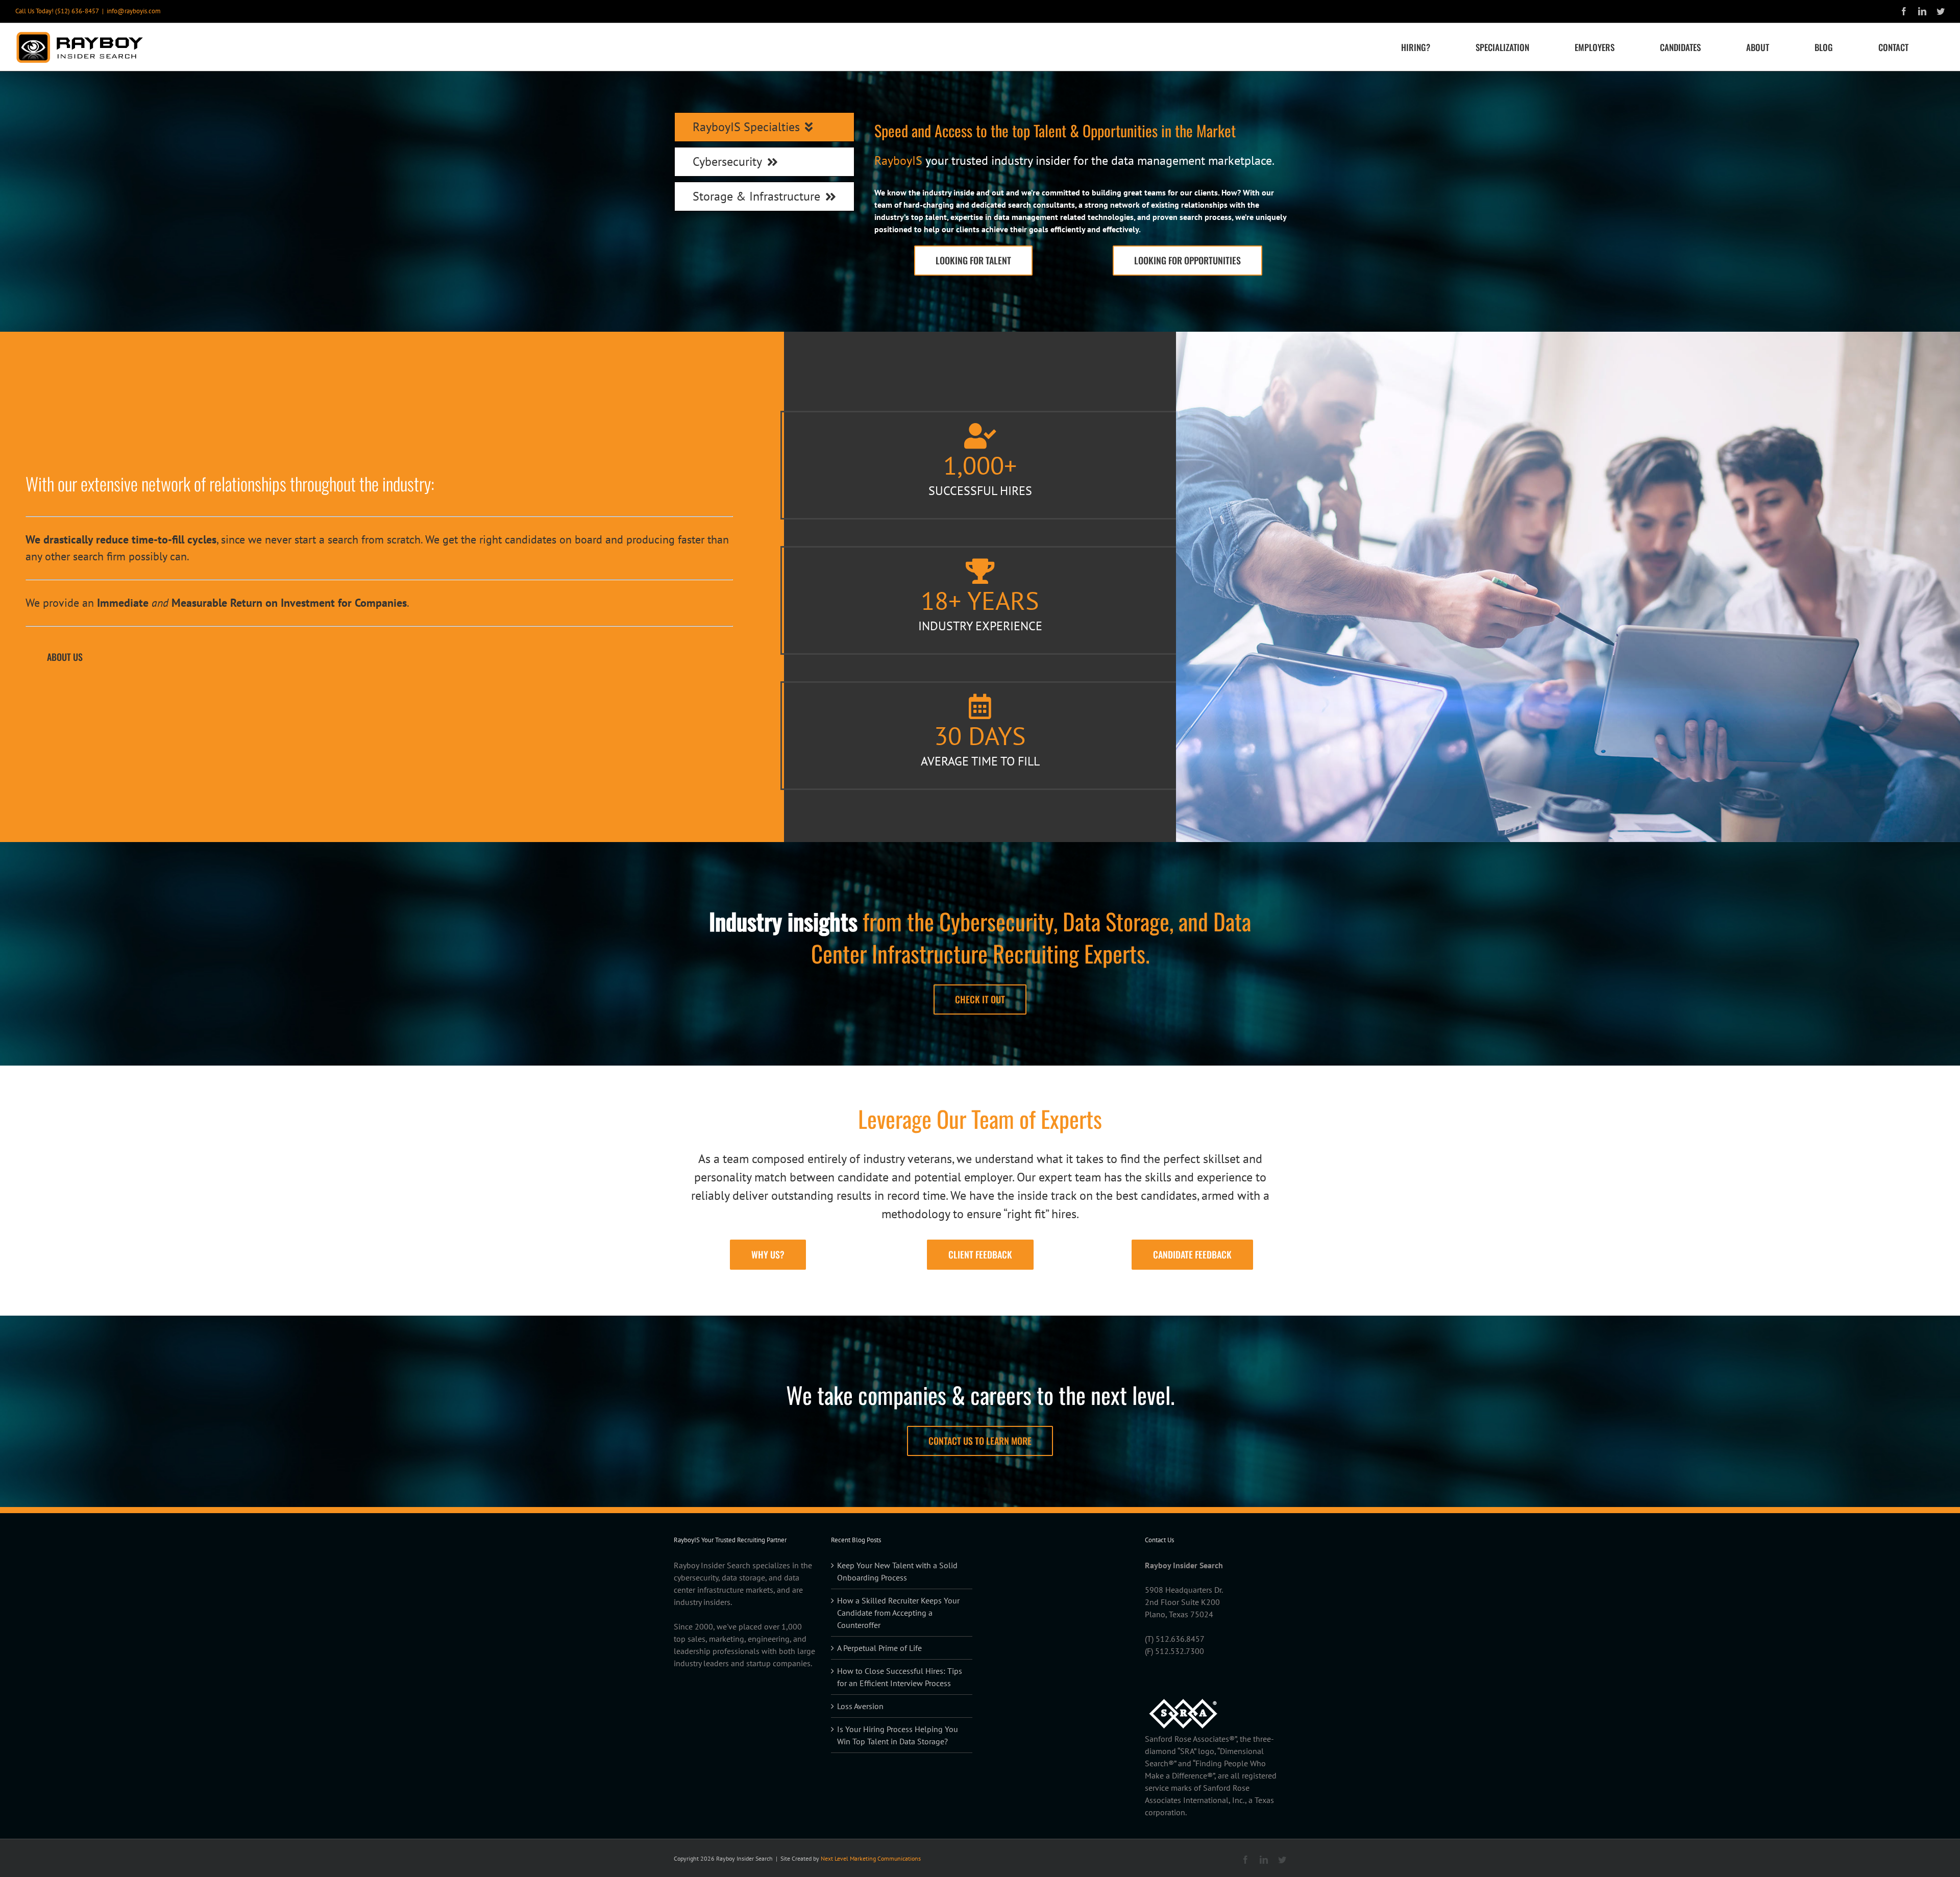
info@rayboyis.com (134, 11)
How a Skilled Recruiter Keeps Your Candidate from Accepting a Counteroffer (898, 1613)
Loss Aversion (860, 1706)
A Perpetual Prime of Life (879, 1648)
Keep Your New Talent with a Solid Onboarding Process (897, 1571)
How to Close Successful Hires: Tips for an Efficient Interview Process (900, 1677)
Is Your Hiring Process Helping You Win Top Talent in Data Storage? (898, 1735)
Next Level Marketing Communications (871, 1858)
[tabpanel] (1080, 199)
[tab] (764, 127)
